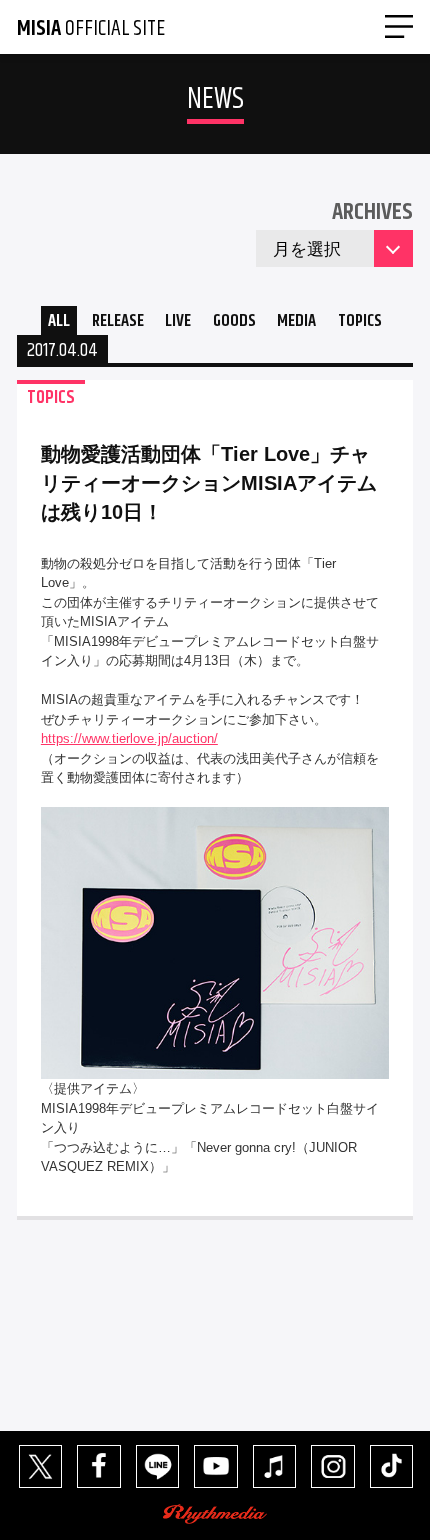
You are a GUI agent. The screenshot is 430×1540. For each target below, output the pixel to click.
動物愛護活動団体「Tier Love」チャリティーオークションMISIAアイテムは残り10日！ (209, 483)
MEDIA (296, 321)
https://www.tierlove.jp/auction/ (129, 738)
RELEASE (118, 321)
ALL (59, 321)
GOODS (234, 321)
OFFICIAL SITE (91, 29)
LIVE (178, 321)
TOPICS (360, 321)
